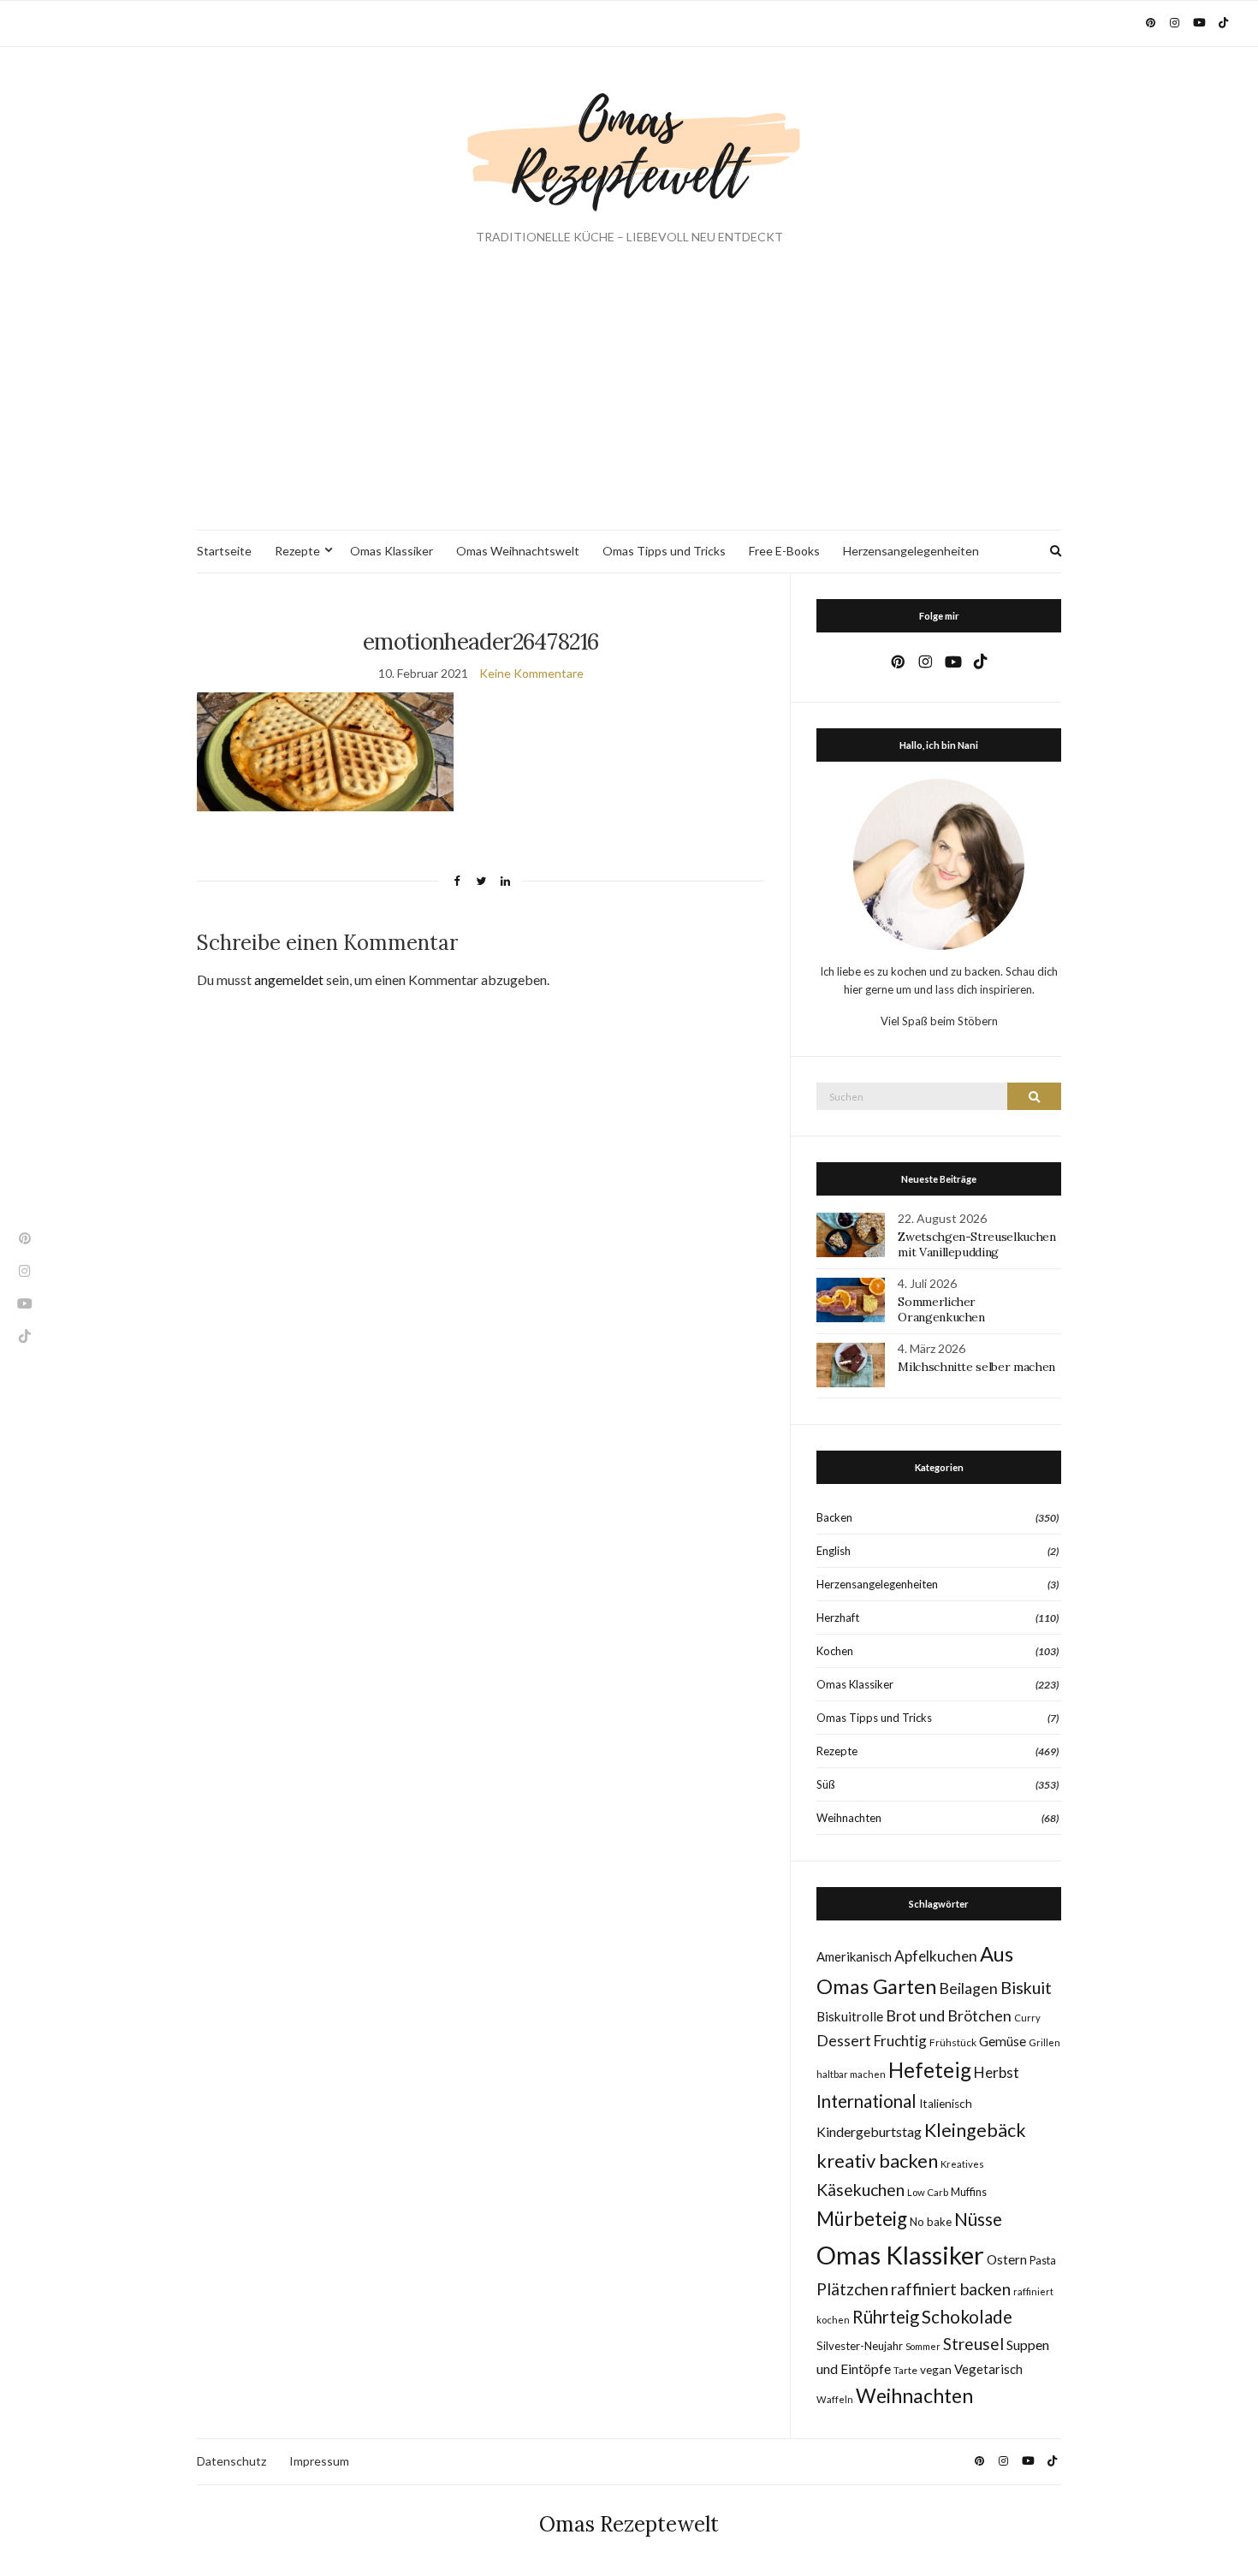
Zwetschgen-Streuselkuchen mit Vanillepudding (976, 1244)
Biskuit (1026, 1988)
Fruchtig (900, 2041)
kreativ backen (877, 2161)
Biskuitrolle (850, 2016)
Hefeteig (930, 2070)
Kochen (835, 1651)
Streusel (973, 2344)
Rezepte (297, 551)
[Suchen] (1034, 1096)
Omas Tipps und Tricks (664, 551)
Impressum (319, 2461)
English (834, 1551)
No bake (931, 2222)
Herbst (997, 2072)
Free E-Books (784, 551)
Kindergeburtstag (869, 2131)
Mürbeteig (862, 2219)
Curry (1027, 2018)
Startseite (224, 551)
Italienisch (946, 2104)
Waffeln (835, 2399)
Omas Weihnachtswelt (518, 551)
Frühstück (953, 2042)
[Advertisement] (629, 401)
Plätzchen (852, 2289)
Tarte (905, 2370)
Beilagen (968, 1988)
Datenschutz (231, 2461)
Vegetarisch (988, 2369)
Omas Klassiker (392, 551)
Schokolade (967, 2317)
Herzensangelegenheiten (911, 551)
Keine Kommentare (531, 673)
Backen (834, 1517)
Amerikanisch (854, 1956)
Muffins (969, 2192)
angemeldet (289, 979)
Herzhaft (838, 1617)
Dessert (844, 2040)
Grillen (1044, 2042)
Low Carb (928, 2192)
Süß (826, 1784)
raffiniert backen (951, 2289)
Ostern (1007, 2259)
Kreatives (962, 2164)
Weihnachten (849, 1818)
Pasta (1043, 2261)
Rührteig (886, 2317)
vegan (936, 2370)
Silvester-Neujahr (860, 2346)
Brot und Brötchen (949, 2015)
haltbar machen (851, 2074)
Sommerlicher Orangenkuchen (941, 1309)
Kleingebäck (975, 2130)
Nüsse (978, 2219)
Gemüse (1003, 2041)
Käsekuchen (860, 2190)
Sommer (923, 2346)
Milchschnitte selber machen (976, 1367)
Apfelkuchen (936, 1956)
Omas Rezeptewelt (629, 2524)
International (866, 2101)
